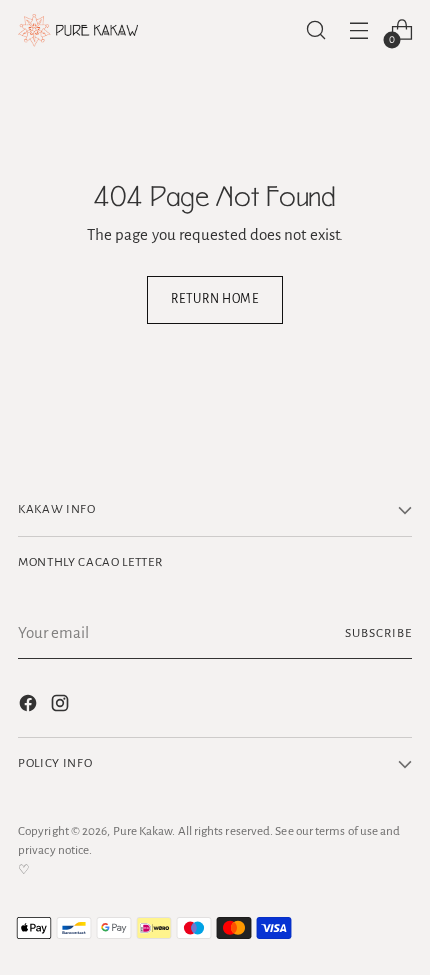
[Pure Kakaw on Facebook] (30, 707)
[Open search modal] (315, 30)
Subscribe (378, 633)
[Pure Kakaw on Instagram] (62, 707)
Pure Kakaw (143, 831)
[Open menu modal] (358, 30)
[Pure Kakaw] (78, 30)
